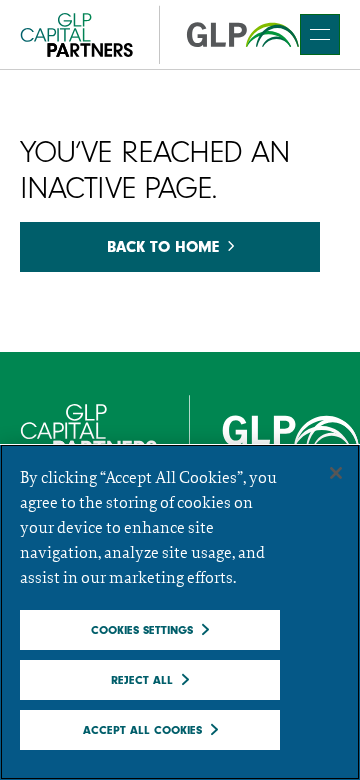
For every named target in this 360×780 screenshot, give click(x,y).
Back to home (163, 247)
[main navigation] (320, 34)
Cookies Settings (142, 630)
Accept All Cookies (142, 730)
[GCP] (160, 34)
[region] (180, 612)
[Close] (336, 473)
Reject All (142, 680)
